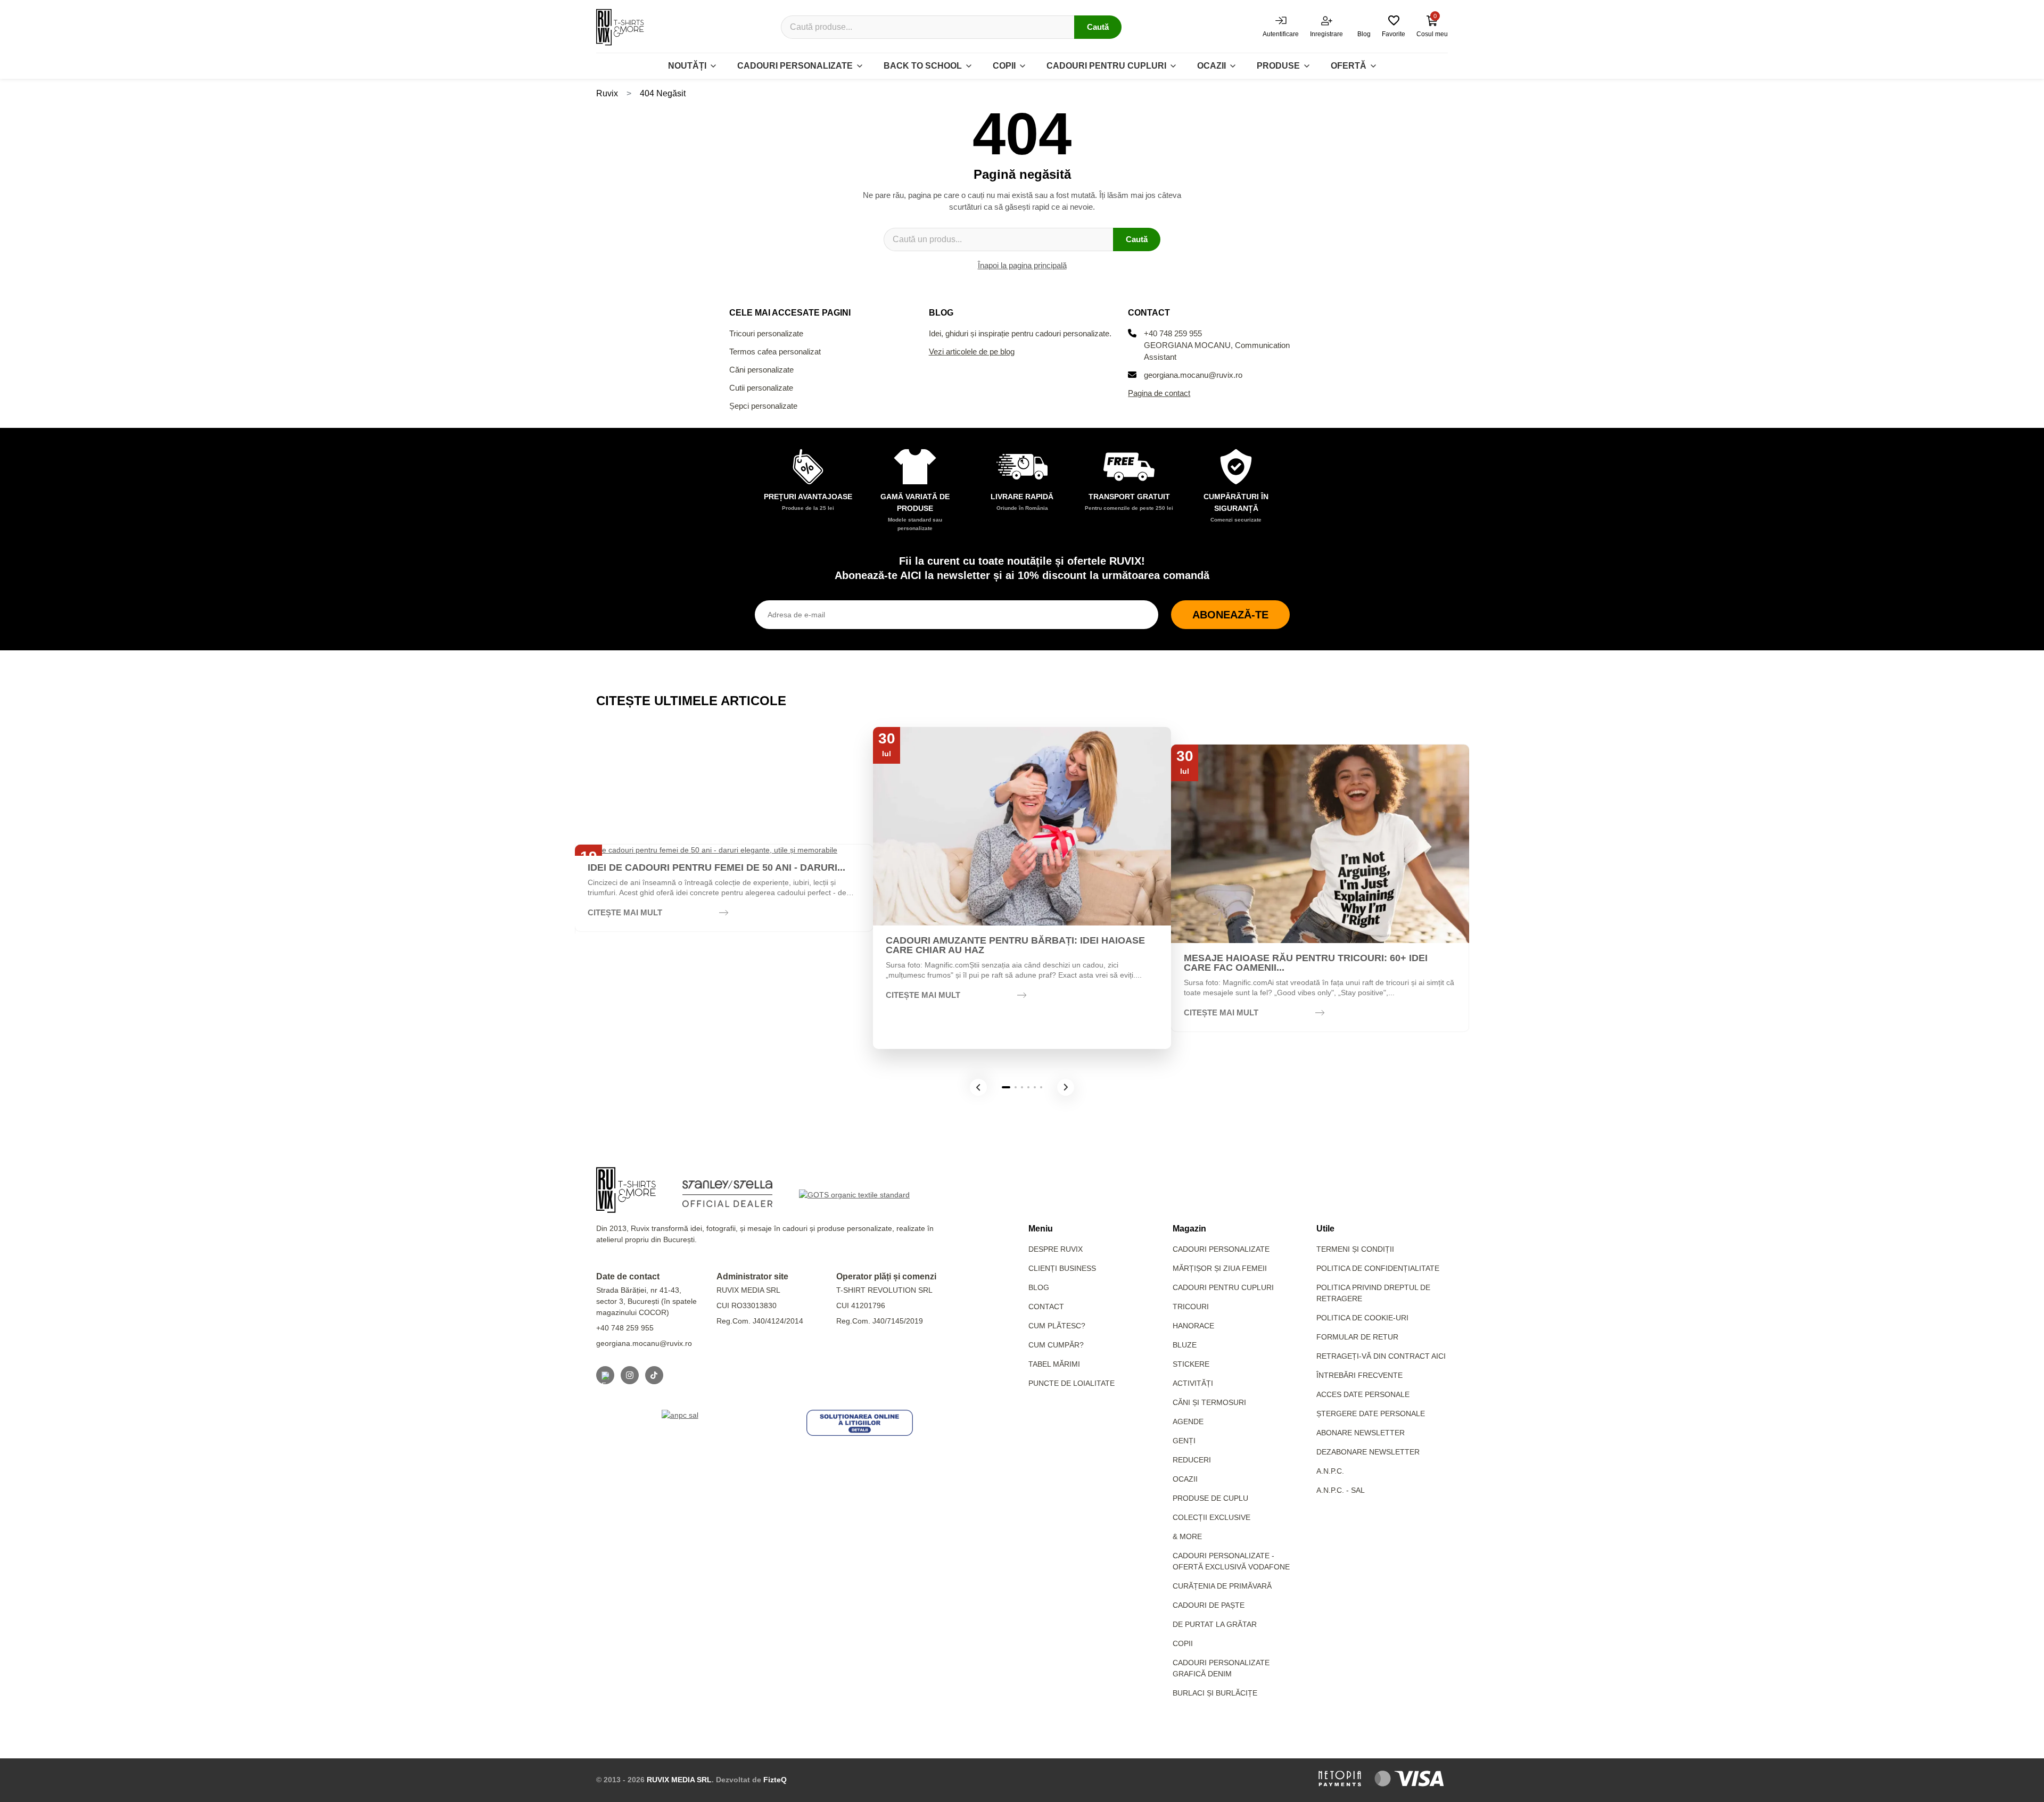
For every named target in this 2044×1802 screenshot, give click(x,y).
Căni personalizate (761, 370)
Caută (1098, 27)
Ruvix (607, 93)
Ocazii (1211, 66)
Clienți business (1062, 1268)
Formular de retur (1357, 1337)
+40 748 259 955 (1173, 333)
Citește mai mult (625, 912)
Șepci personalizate (763, 406)
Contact (1046, 1307)
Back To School (923, 66)
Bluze (1185, 1345)
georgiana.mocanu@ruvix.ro (1193, 375)
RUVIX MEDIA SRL (679, 1780)
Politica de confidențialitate (1378, 1268)
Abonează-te (1230, 615)
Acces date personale (1363, 1394)
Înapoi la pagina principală (1022, 265)
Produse (1278, 66)
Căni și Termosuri (1209, 1402)
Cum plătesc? (1057, 1326)
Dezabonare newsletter (1368, 1452)
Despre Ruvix (1056, 1249)
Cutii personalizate (761, 388)
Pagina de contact (1159, 393)
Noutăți (687, 66)
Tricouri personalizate (766, 333)
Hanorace (1193, 1326)
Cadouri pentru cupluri (1106, 66)
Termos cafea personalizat (775, 352)
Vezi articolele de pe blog (972, 352)
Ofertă (1349, 66)
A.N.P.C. (1330, 1471)
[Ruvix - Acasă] (626, 1190)
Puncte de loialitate (1072, 1383)
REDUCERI (1192, 1460)
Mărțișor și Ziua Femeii (1220, 1268)
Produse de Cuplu (1210, 1498)
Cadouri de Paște (1209, 1605)
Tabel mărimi (1054, 1364)
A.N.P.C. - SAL (1341, 1490)
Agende (1188, 1421)
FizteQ (775, 1780)
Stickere (1191, 1364)
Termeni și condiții (1355, 1249)
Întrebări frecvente (1359, 1375)
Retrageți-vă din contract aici (1381, 1356)
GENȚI (1184, 1441)
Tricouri (1191, 1307)
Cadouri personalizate (795, 66)
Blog (1039, 1287)
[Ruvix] (620, 27)
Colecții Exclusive (1211, 1517)
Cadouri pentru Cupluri (1223, 1287)
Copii (1004, 66)
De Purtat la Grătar (1215, 1624)
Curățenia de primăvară (1222, 1586)
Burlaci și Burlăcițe (1215, 1693)
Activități (1193, 1383)
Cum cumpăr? (1056, 1345)
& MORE (1187, 1536)
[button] (978, 1087)
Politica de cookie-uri (1362, 1318)
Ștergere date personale (1371, 1414)
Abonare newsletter (1361, 1433)
